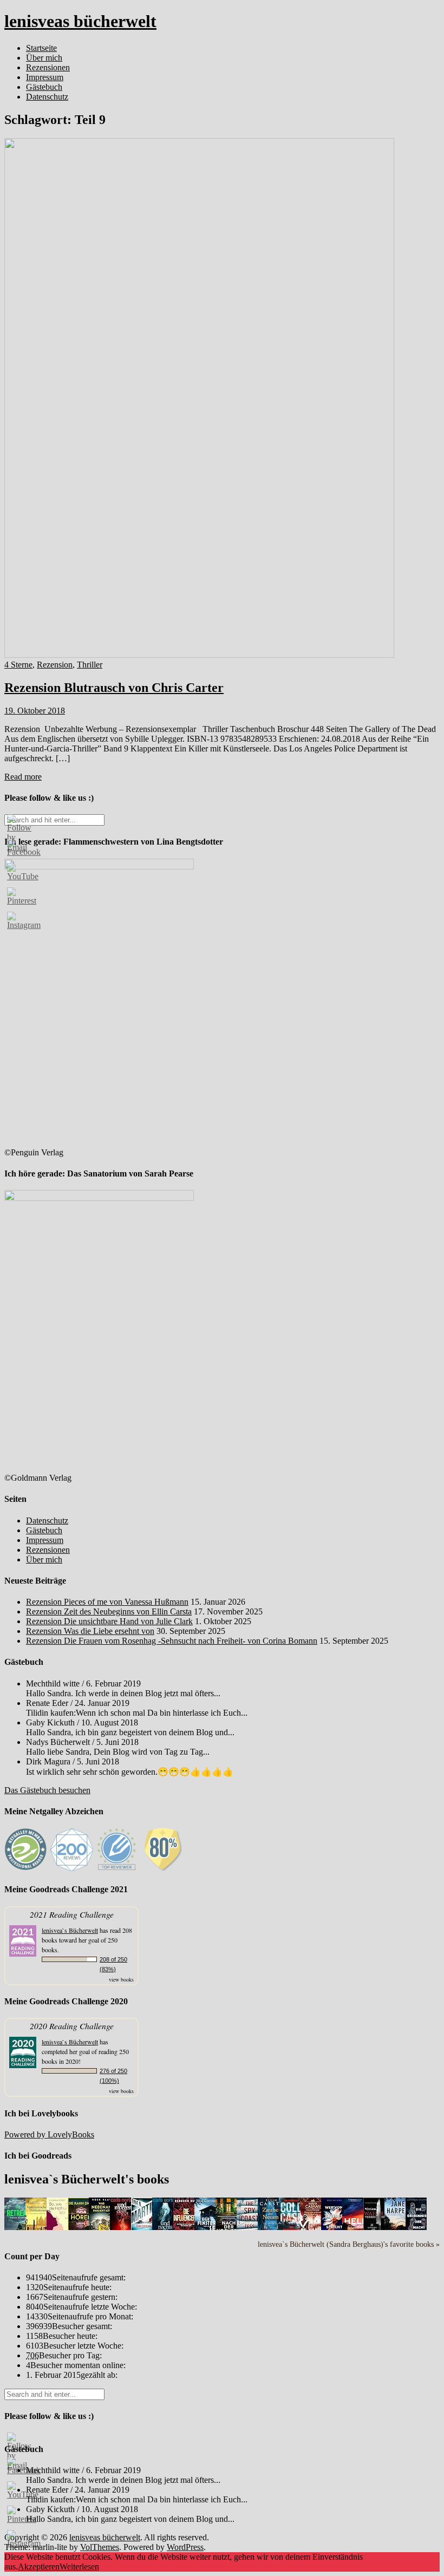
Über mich (44, 58)
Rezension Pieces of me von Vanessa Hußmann (107, 1602)
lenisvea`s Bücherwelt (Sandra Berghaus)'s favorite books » (349, 2244)
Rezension (55, 665)
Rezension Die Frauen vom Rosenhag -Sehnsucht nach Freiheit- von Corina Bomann (172, 1641)
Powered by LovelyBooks (49, 2134)
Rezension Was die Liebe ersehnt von (90, 1631)
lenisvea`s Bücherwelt (70, 1930)
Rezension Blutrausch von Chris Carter (114, 688)
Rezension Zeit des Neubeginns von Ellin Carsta (109, 1611)
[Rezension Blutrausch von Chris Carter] (199, 655)
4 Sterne (18, 665)
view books (121, 1979)
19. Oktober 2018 (35, 711)
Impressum (45, 77)
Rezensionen (48, 67)
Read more (23, 777)
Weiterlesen (79, 2567)
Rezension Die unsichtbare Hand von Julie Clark (109, 1621)
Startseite (41, 48)
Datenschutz (47, 97)
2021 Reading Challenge (72, 1914)
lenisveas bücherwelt (80, 21)
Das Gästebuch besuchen (47, 1790)
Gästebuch (44, 87)
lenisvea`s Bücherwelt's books (87, 2179)
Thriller (90, 665)
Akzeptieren (39, 2567)
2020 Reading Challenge (72, 2026)
